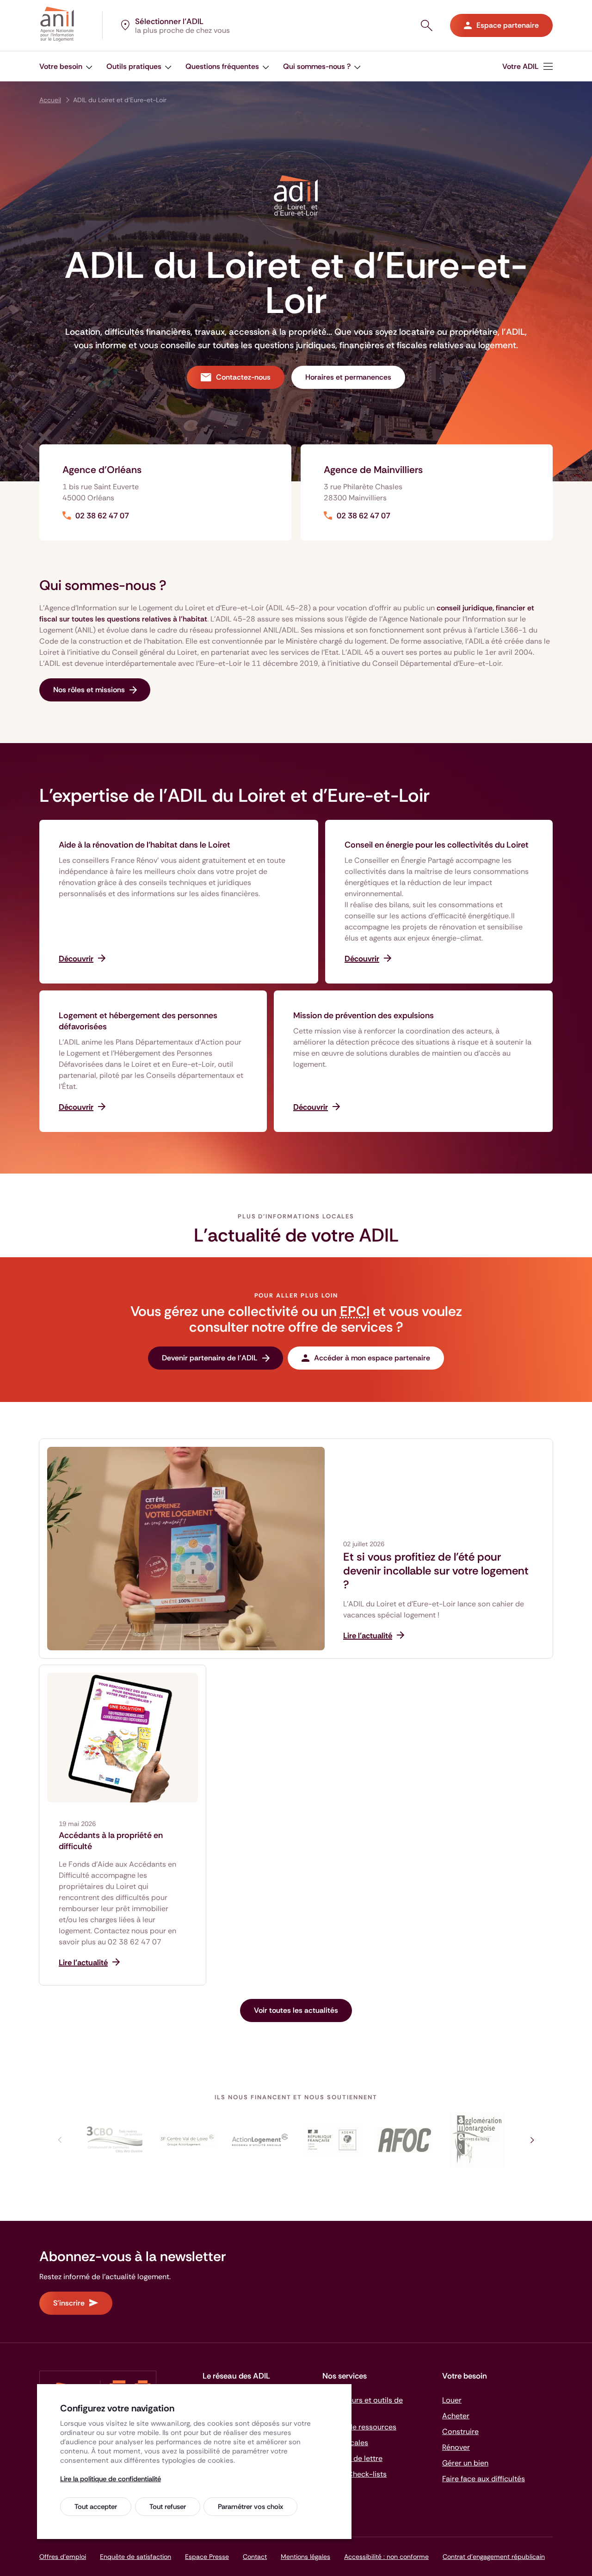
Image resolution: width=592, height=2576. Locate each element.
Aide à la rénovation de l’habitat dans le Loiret (145, 845)
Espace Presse (207, 2557)
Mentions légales (305, 2557)
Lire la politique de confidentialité (111, 2479)
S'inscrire (69, 2303)
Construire (460, 2432)
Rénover (456, 2447)
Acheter (456, 2416)
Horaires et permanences (348, 377)
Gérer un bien (465, 2463)
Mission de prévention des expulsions (364, 1015)
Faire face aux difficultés (484, 2479)
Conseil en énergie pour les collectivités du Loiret (437, 845)
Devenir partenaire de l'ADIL (210, 1358)
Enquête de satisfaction (136, 2557)
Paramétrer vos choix (250, 2507)
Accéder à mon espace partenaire (372, 1358)
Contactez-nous (243, 377)
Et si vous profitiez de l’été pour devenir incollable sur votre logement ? (436, 1571)
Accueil (50, 100)
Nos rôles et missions (89, 690)
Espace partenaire (508, 25)
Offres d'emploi (63, 2557)
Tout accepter (96, 2507)
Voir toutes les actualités (296, 2010)
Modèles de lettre (352, 2458)
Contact (255, 2557)
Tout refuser (168, 2507)
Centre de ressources (359, 2427)
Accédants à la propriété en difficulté (111, 1841)
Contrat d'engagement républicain (494, 2557)
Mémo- (355, 2474)
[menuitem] (527, 66)
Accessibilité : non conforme (386, 2557)
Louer (452, 2400)
